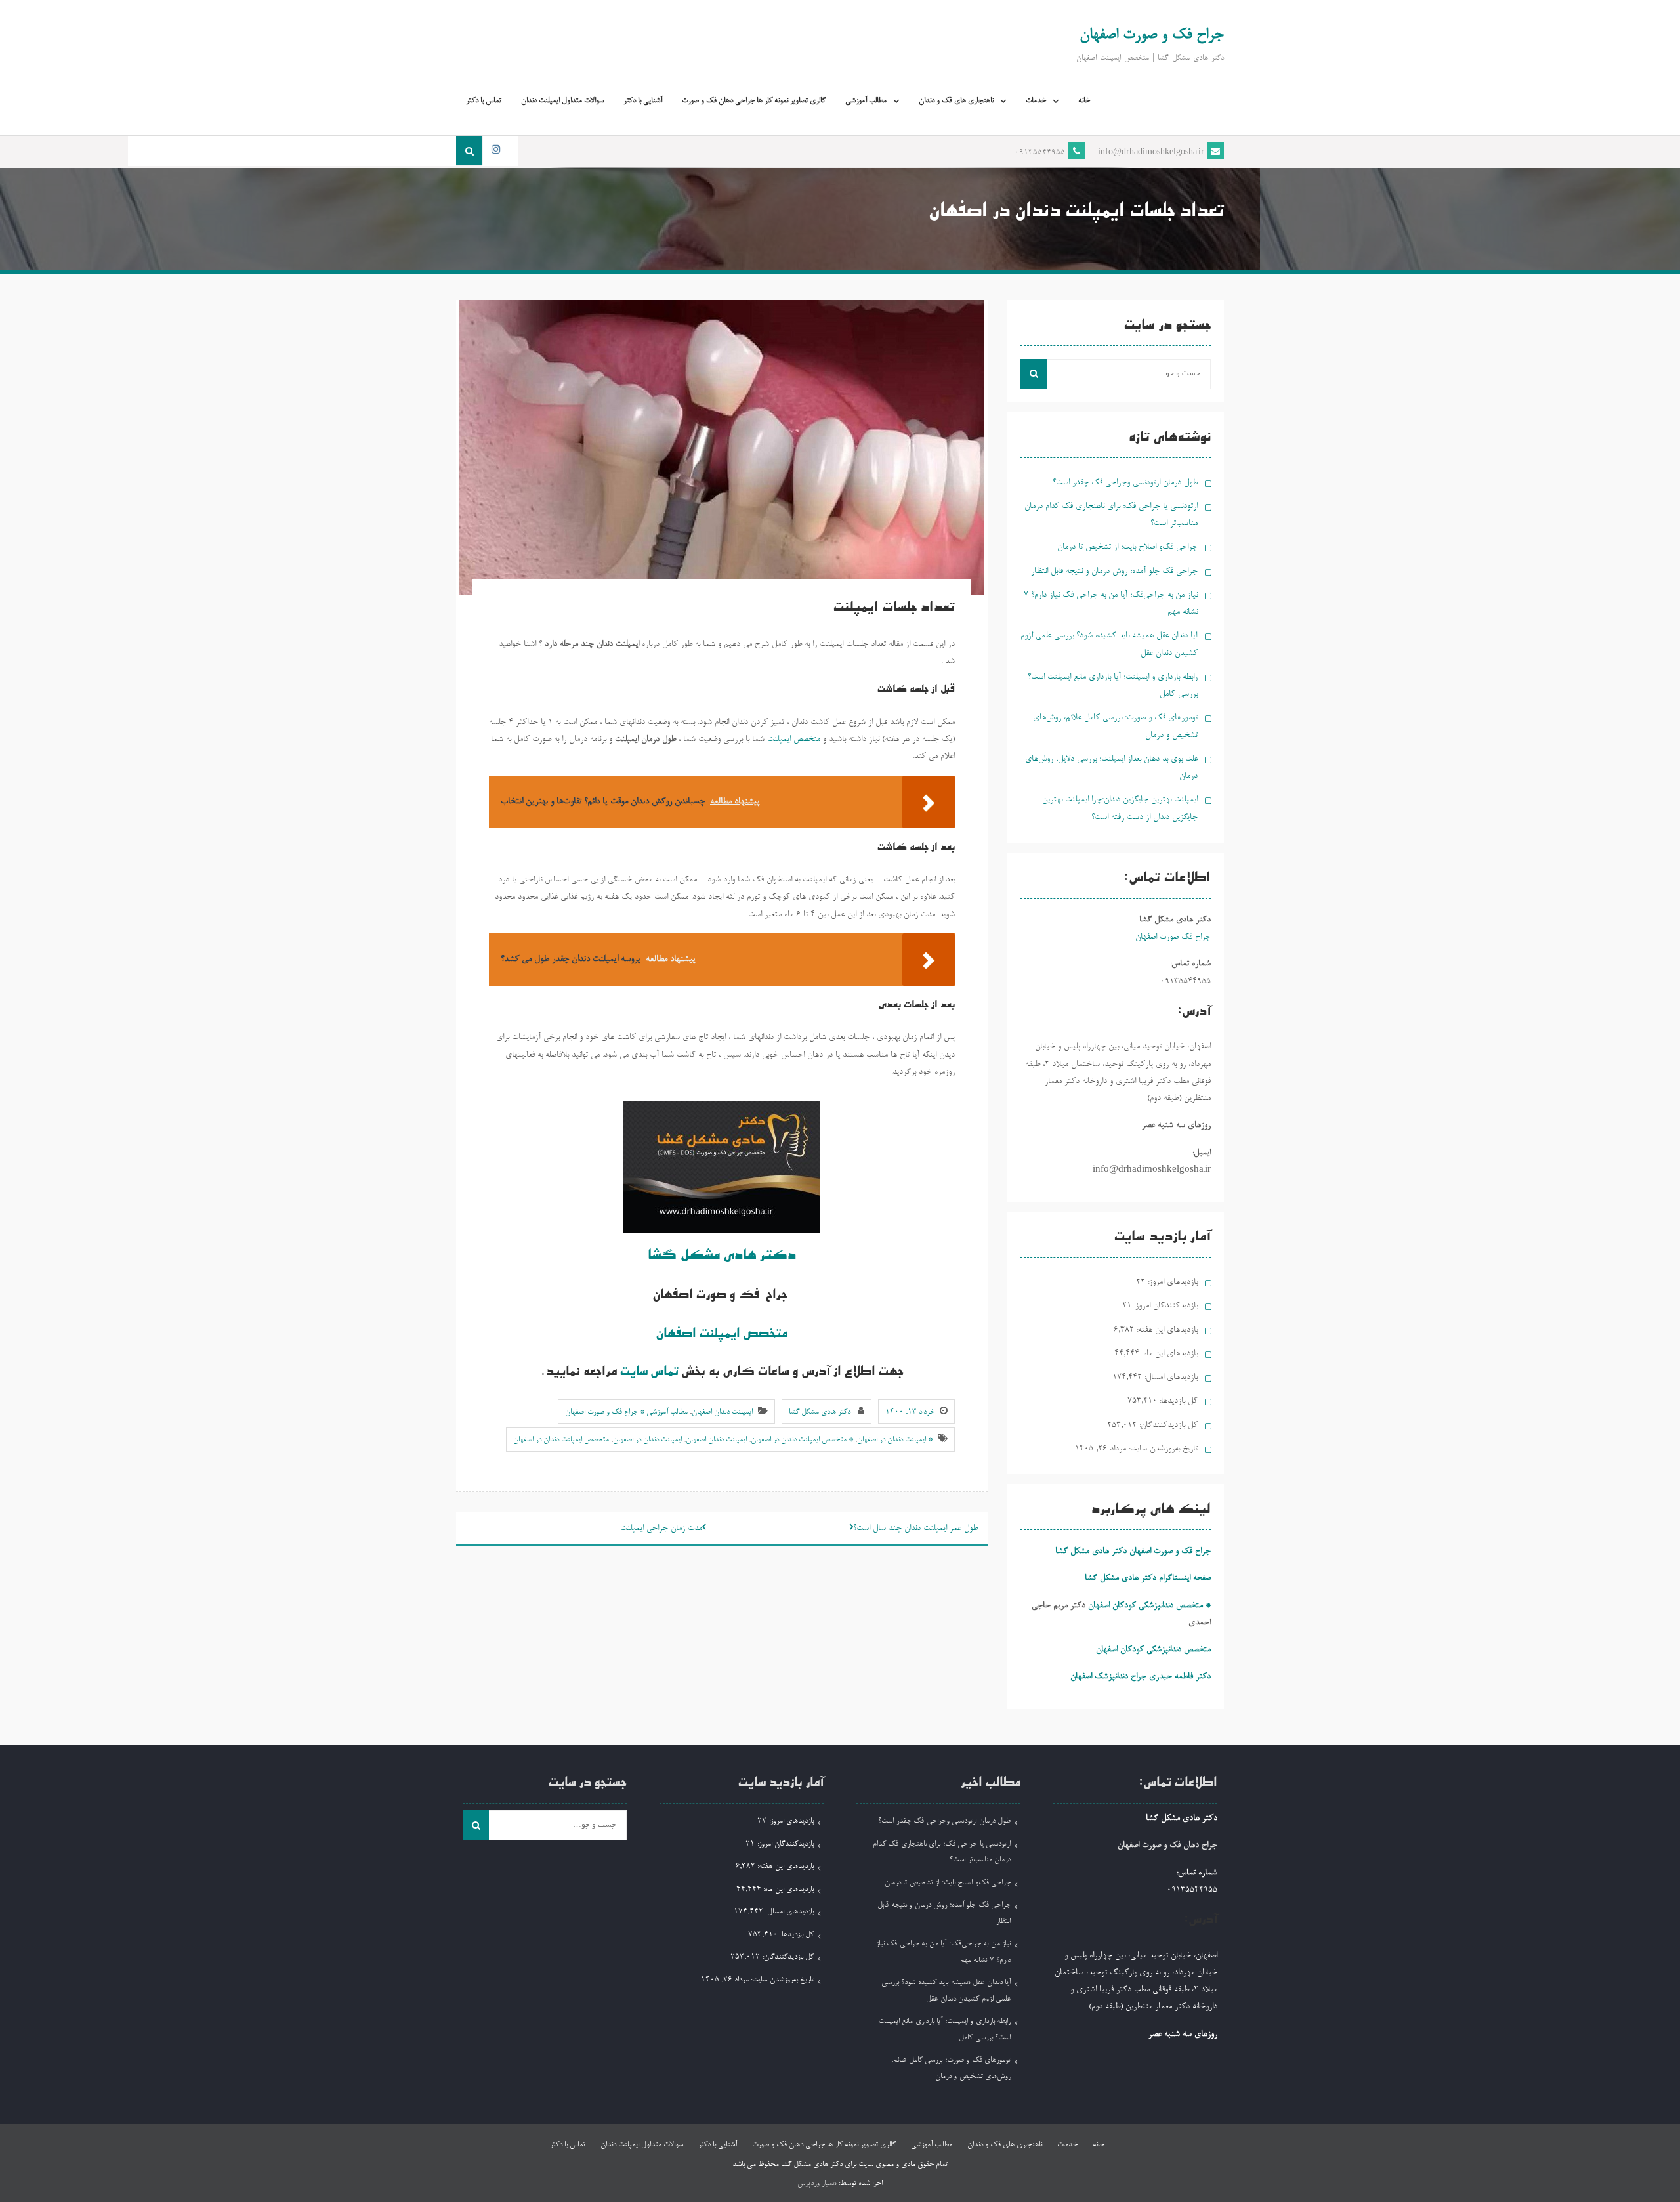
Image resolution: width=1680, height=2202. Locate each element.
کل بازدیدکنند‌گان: (1167, 1425)
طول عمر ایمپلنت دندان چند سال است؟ (915, 1528)
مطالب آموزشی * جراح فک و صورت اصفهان (626, 1412)
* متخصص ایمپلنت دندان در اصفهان (802, 1440)
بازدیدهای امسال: (1170, 1377)
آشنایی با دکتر (643, 101)
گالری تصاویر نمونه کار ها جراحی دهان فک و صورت (754, 101)
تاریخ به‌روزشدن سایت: (1162, 1449)
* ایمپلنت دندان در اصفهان (895, 1440)
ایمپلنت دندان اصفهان (722, 1412)
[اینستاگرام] (495, 151)
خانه (1084, 101)
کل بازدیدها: (1177, 1401)
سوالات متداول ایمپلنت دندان (562, 101)
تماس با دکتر (484, 101)
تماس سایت (651, 1373)
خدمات (1036, 101)
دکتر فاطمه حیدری (1180, 1677)
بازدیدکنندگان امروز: (1165, 1306)
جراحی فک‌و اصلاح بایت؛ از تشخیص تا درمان (1127, 547)
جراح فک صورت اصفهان (1173, 937)
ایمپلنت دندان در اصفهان (647, 1440)
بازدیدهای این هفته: (1166, 1330)
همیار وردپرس (817, 2184)
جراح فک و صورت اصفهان (1152, 35)
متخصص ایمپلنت (792, 739)
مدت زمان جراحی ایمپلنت (661, 1528)
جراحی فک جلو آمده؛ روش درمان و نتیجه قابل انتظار (1114, 571)
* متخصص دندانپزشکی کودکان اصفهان (1149, 1606)
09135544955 (1040, 153)
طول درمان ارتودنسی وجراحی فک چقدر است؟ (1125, 483)
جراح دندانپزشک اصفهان (1108, 1677)
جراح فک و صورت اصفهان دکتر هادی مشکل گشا (1133, 1551)
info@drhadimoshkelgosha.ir (1151, 153)
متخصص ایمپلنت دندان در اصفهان (561, 1440)
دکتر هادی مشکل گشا (722, 1257)
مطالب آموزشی (866, 101)
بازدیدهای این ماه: (1168, 1354)
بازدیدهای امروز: (1171, 1282)
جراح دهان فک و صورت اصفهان (1167, 1845)
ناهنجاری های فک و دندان (956, 101)
